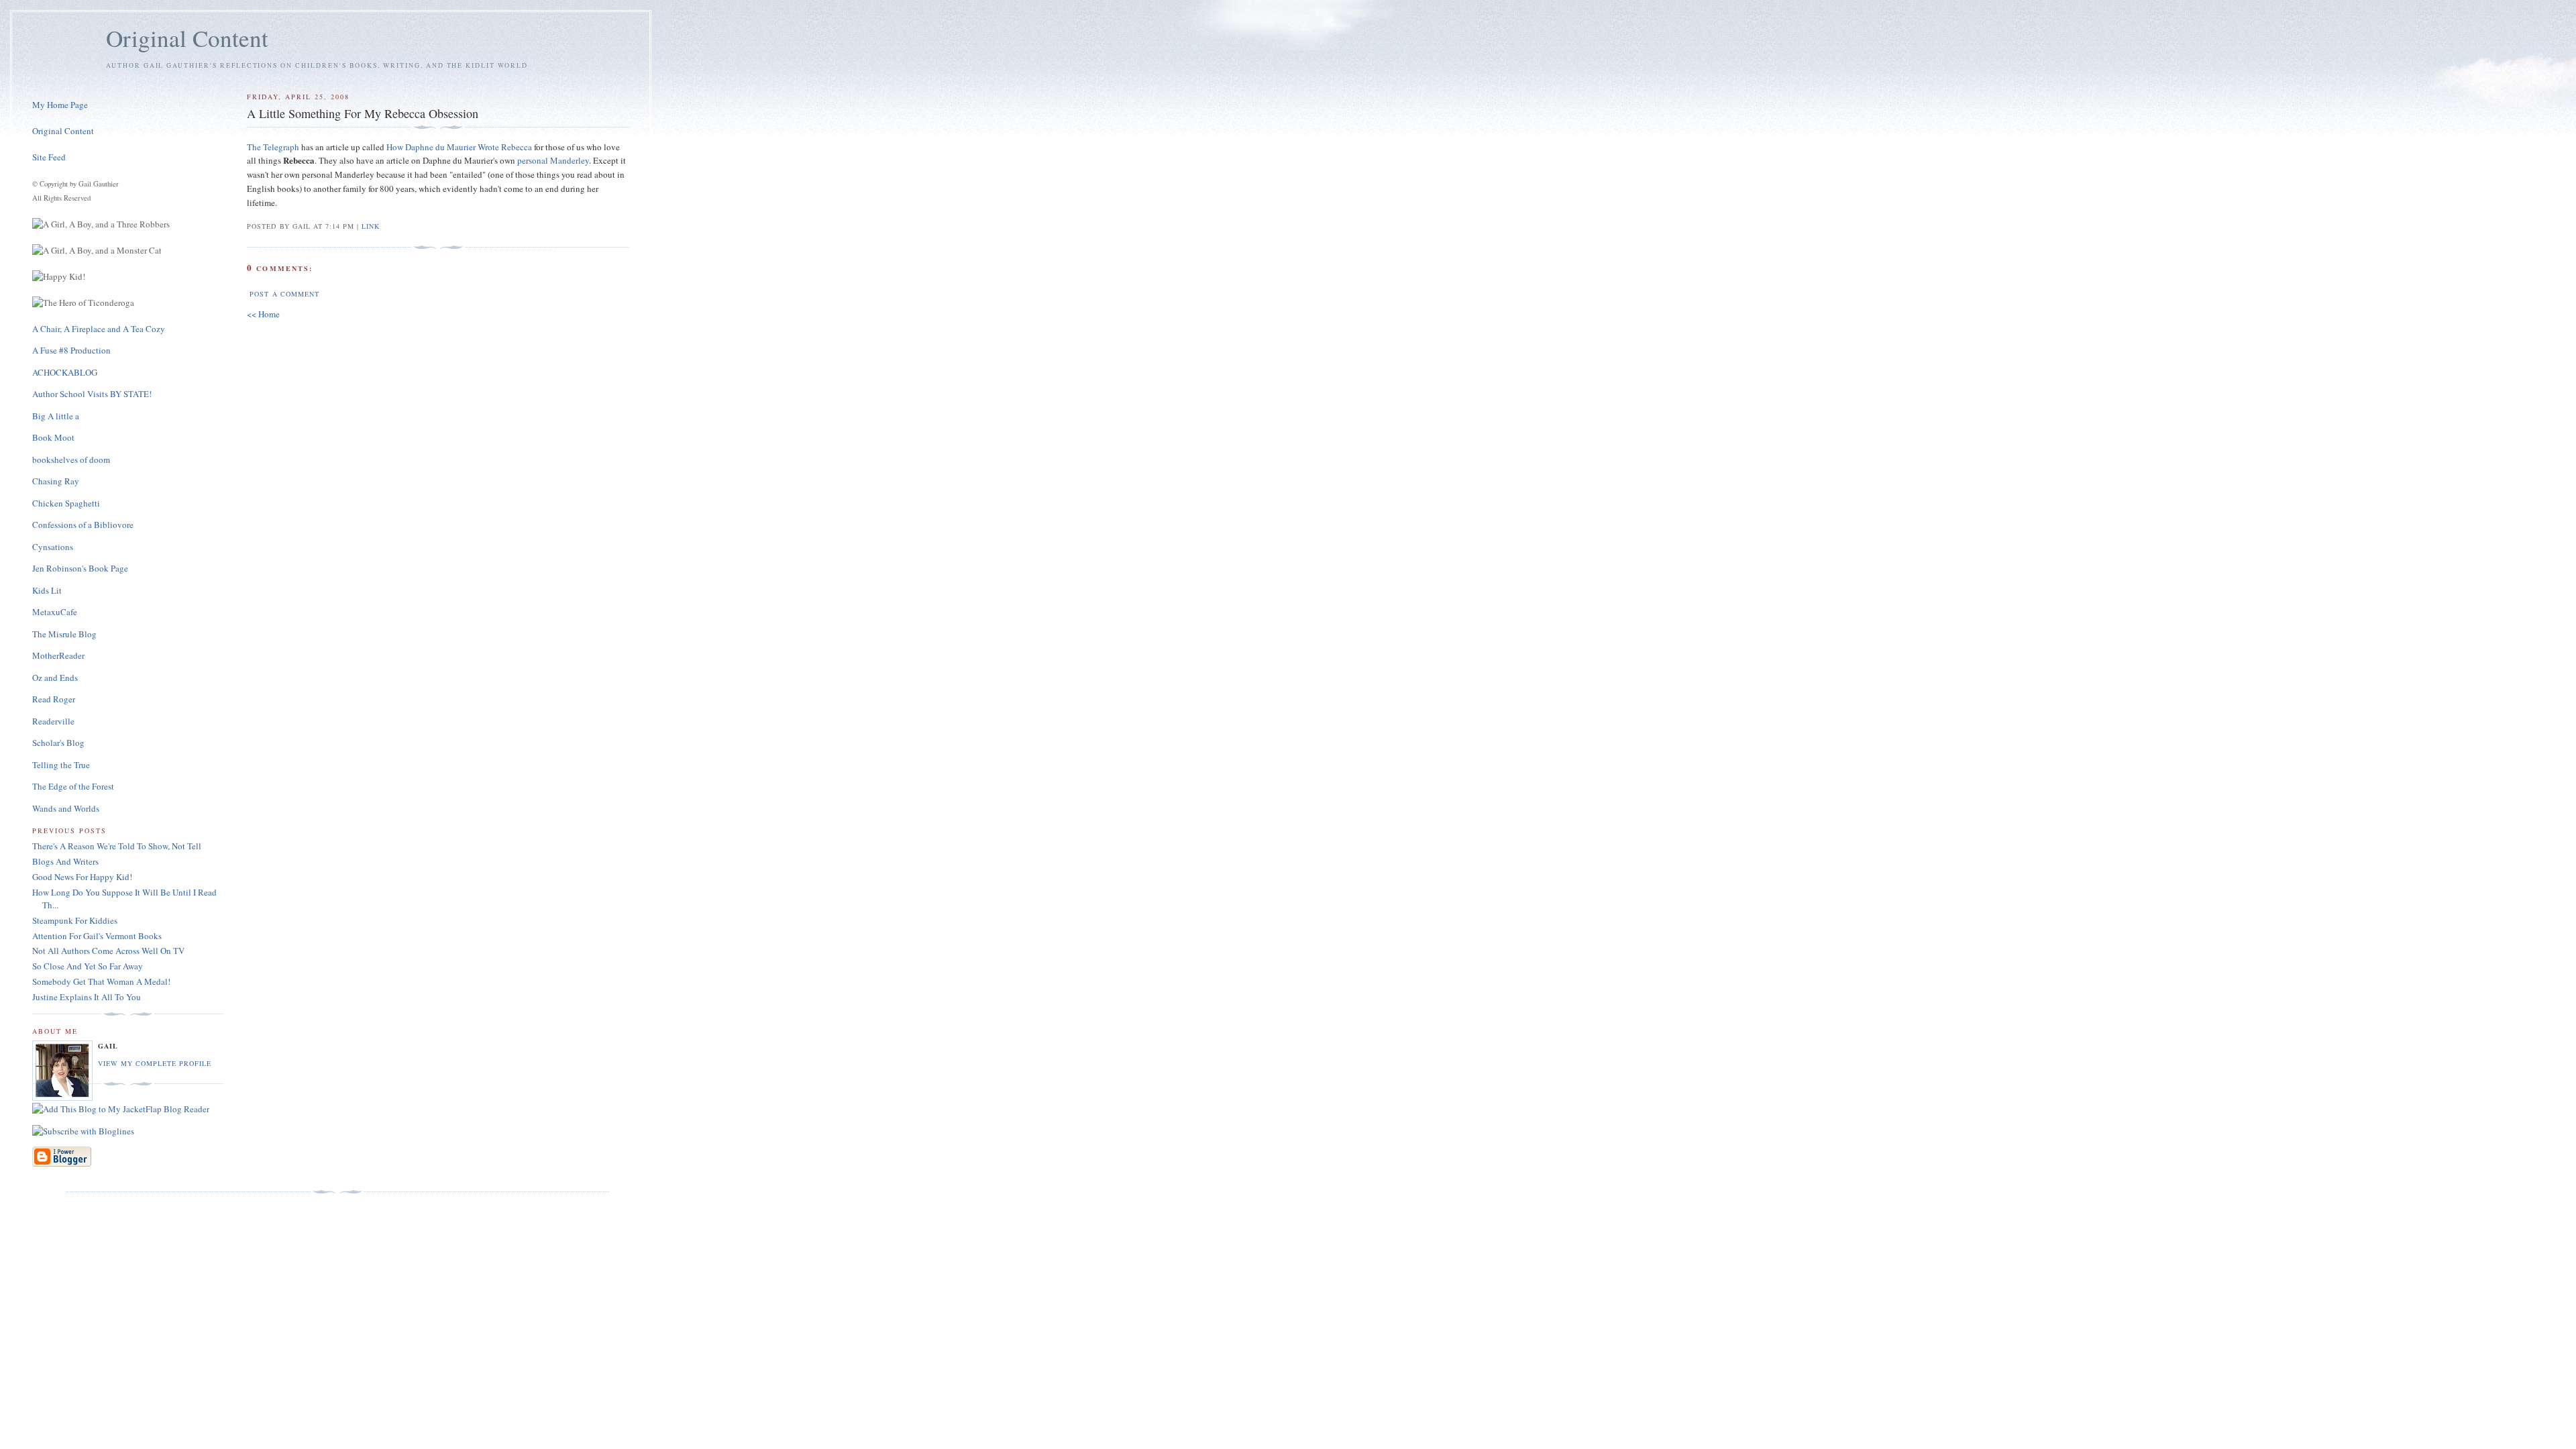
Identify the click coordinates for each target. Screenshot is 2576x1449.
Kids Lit (47, 590)
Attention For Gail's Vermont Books (97, 936)
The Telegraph (273, 147)
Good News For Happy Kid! (82, 877)
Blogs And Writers (65, 861)
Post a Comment (284, 294)
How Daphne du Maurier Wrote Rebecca (459, 147)
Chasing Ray (56, 481)
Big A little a (56, 416)
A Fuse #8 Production (71, 350)
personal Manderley (553, 160)
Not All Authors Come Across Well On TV (108, 951)
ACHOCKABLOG (65, 372)
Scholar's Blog (58, 743)
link (371, 226)
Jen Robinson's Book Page (80, 568)
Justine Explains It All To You (87, 997)
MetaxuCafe (55, 612)
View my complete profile (155, 1063)
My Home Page (60, 105)
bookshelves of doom (71, 460)
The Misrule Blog (64, 634)
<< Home (263, 314)
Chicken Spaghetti (66, 503)
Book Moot (53, 437)
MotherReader (58, 655)
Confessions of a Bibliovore (83, 525)
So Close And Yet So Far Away (88, 966)
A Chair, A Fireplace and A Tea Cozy (99, 329)
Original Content (187, 38)
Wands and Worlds (66, 808)
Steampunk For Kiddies (75, 920)
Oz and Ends (55, 678)
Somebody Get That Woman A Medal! (101, 981)
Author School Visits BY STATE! (92, 394)
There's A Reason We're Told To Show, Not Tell (117, 846)
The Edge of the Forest (73, 786)
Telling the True (61, 765)
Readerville (53, 721)
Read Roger (54, 699)
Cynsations (53, 547)
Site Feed (49, 157)
